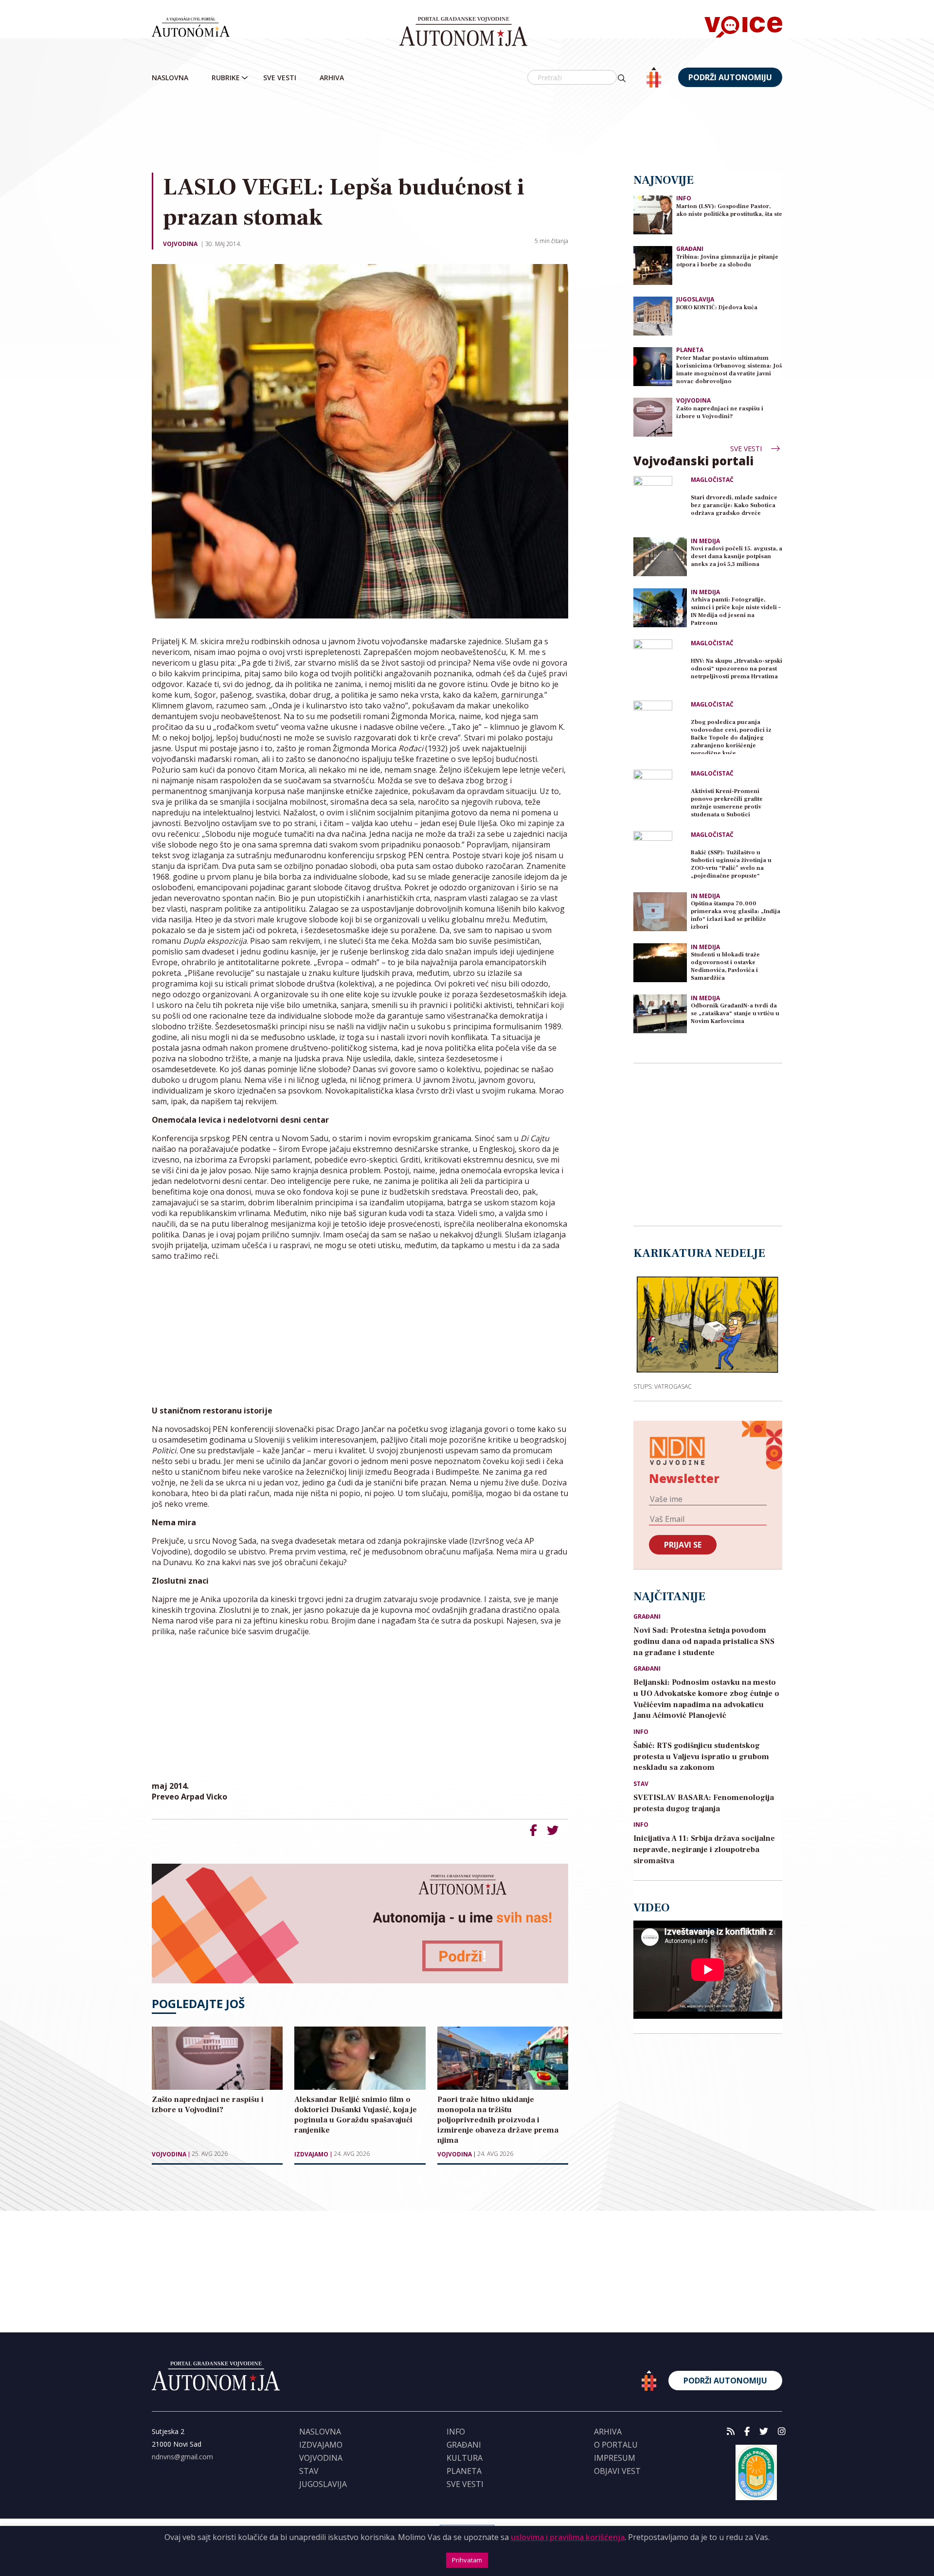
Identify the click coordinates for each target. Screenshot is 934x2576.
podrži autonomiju (730, 77)
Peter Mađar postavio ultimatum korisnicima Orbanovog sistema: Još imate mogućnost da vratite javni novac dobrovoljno (729, 370)
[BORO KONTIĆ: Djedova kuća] (653, 315)
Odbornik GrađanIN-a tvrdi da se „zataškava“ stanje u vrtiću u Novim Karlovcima (735, 1014)
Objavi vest (617, 2471)
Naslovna (170, 78)
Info (684, 198)
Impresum (615, 2458)
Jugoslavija (695, 299)
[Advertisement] (467, 131)
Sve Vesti (280, 78)
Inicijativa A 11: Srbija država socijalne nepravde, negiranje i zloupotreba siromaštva (704, 1850)
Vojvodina (180, 244)
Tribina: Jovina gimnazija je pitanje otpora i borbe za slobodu (727, 261)
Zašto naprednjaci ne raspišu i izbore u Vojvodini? (720, 413)
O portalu (616, 2445)
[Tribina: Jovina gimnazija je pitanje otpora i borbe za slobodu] (653, 265)
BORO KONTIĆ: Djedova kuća (717, 308)
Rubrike (226, 78)
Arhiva (332, 78)
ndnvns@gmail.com (182, 2457)
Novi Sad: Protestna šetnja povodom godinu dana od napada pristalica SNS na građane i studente (704, 1641)
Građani (690, 249)
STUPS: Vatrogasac (663, 1386)
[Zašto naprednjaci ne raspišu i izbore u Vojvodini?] (653, 416)
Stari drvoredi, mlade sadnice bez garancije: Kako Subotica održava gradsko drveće (734, 505)
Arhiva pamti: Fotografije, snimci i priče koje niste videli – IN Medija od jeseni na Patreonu (736, 611)
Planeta (690, 350)
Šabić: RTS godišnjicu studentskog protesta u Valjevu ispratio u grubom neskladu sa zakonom (701, 1757)
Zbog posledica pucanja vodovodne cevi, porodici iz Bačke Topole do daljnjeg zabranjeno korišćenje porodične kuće (731, 736)
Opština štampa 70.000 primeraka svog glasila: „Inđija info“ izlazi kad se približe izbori (736, 915)
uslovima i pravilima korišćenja (568, 2537)
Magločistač (712, 480)
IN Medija (705, 541)
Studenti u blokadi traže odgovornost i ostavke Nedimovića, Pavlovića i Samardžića (725, 966)
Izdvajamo (311, 2154)
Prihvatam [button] (467, 2560)
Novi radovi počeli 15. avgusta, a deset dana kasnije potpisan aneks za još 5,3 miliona (736, 556)
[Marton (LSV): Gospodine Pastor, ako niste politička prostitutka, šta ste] (653, 214)
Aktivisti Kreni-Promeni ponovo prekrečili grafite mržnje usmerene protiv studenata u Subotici (727, 803)
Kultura (465, 2458)
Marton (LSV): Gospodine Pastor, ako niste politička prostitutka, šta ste (729, 210)
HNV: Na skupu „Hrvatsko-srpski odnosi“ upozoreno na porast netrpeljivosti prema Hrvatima (736, 669)
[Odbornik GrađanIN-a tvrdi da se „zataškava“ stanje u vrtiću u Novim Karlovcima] (660, 1014)
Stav (641, 1784)
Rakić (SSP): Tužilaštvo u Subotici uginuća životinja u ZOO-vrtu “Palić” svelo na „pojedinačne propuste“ (731, 864)
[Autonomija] (463, 32)
